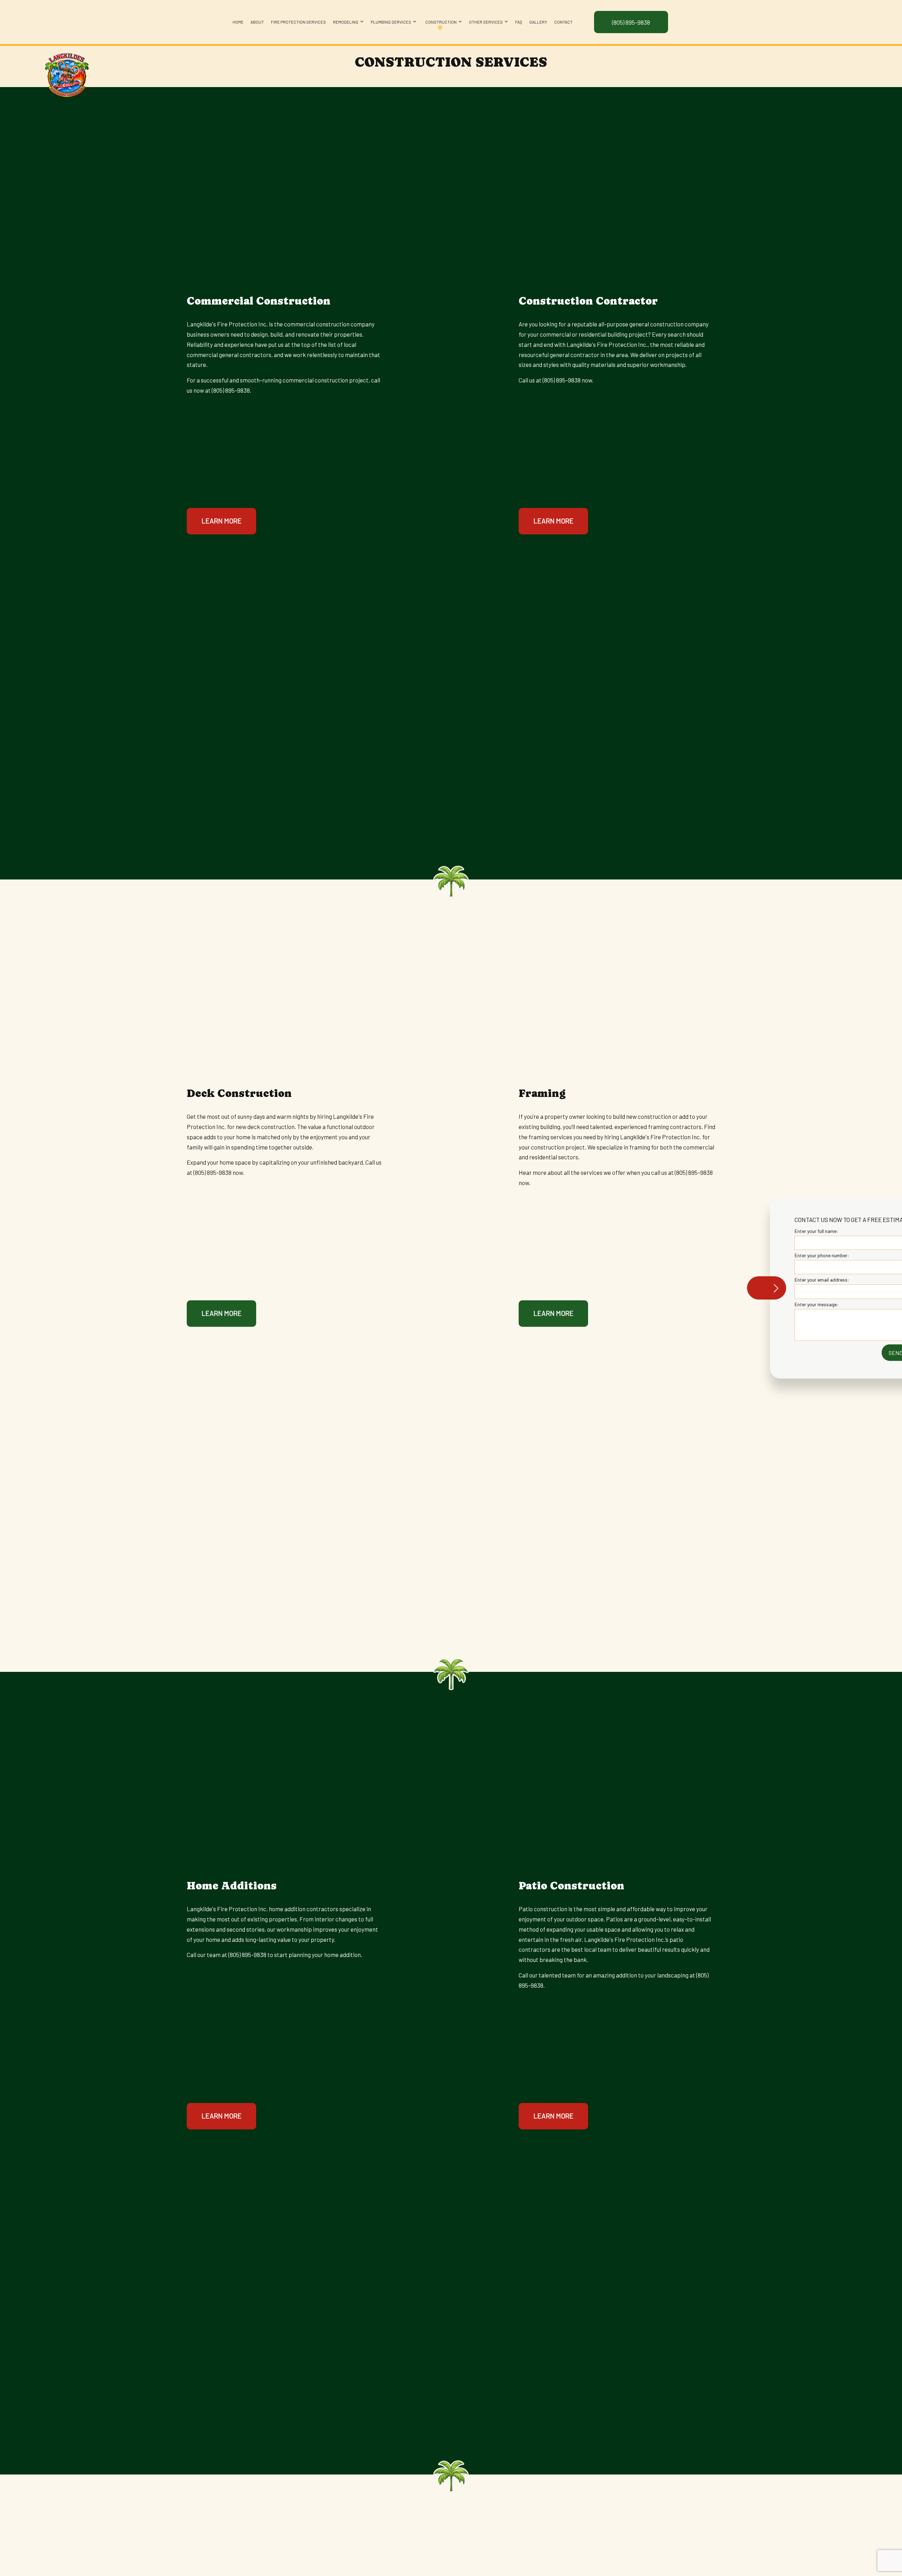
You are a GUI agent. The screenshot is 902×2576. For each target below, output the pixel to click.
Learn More (222, 521)
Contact (563, 22)
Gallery (538, 22)
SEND (845, 1352)
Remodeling (346, 22)
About (257, 22)
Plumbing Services (391, 22)
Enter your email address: (771, 1280)
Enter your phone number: (771, 1255)
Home (238, 22)
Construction (441, 22)
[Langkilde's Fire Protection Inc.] (66, 73)
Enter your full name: (766, 1231)
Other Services (486, 22)
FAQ (519, 22)
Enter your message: (766, 1304)
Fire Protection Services (298, 22)
